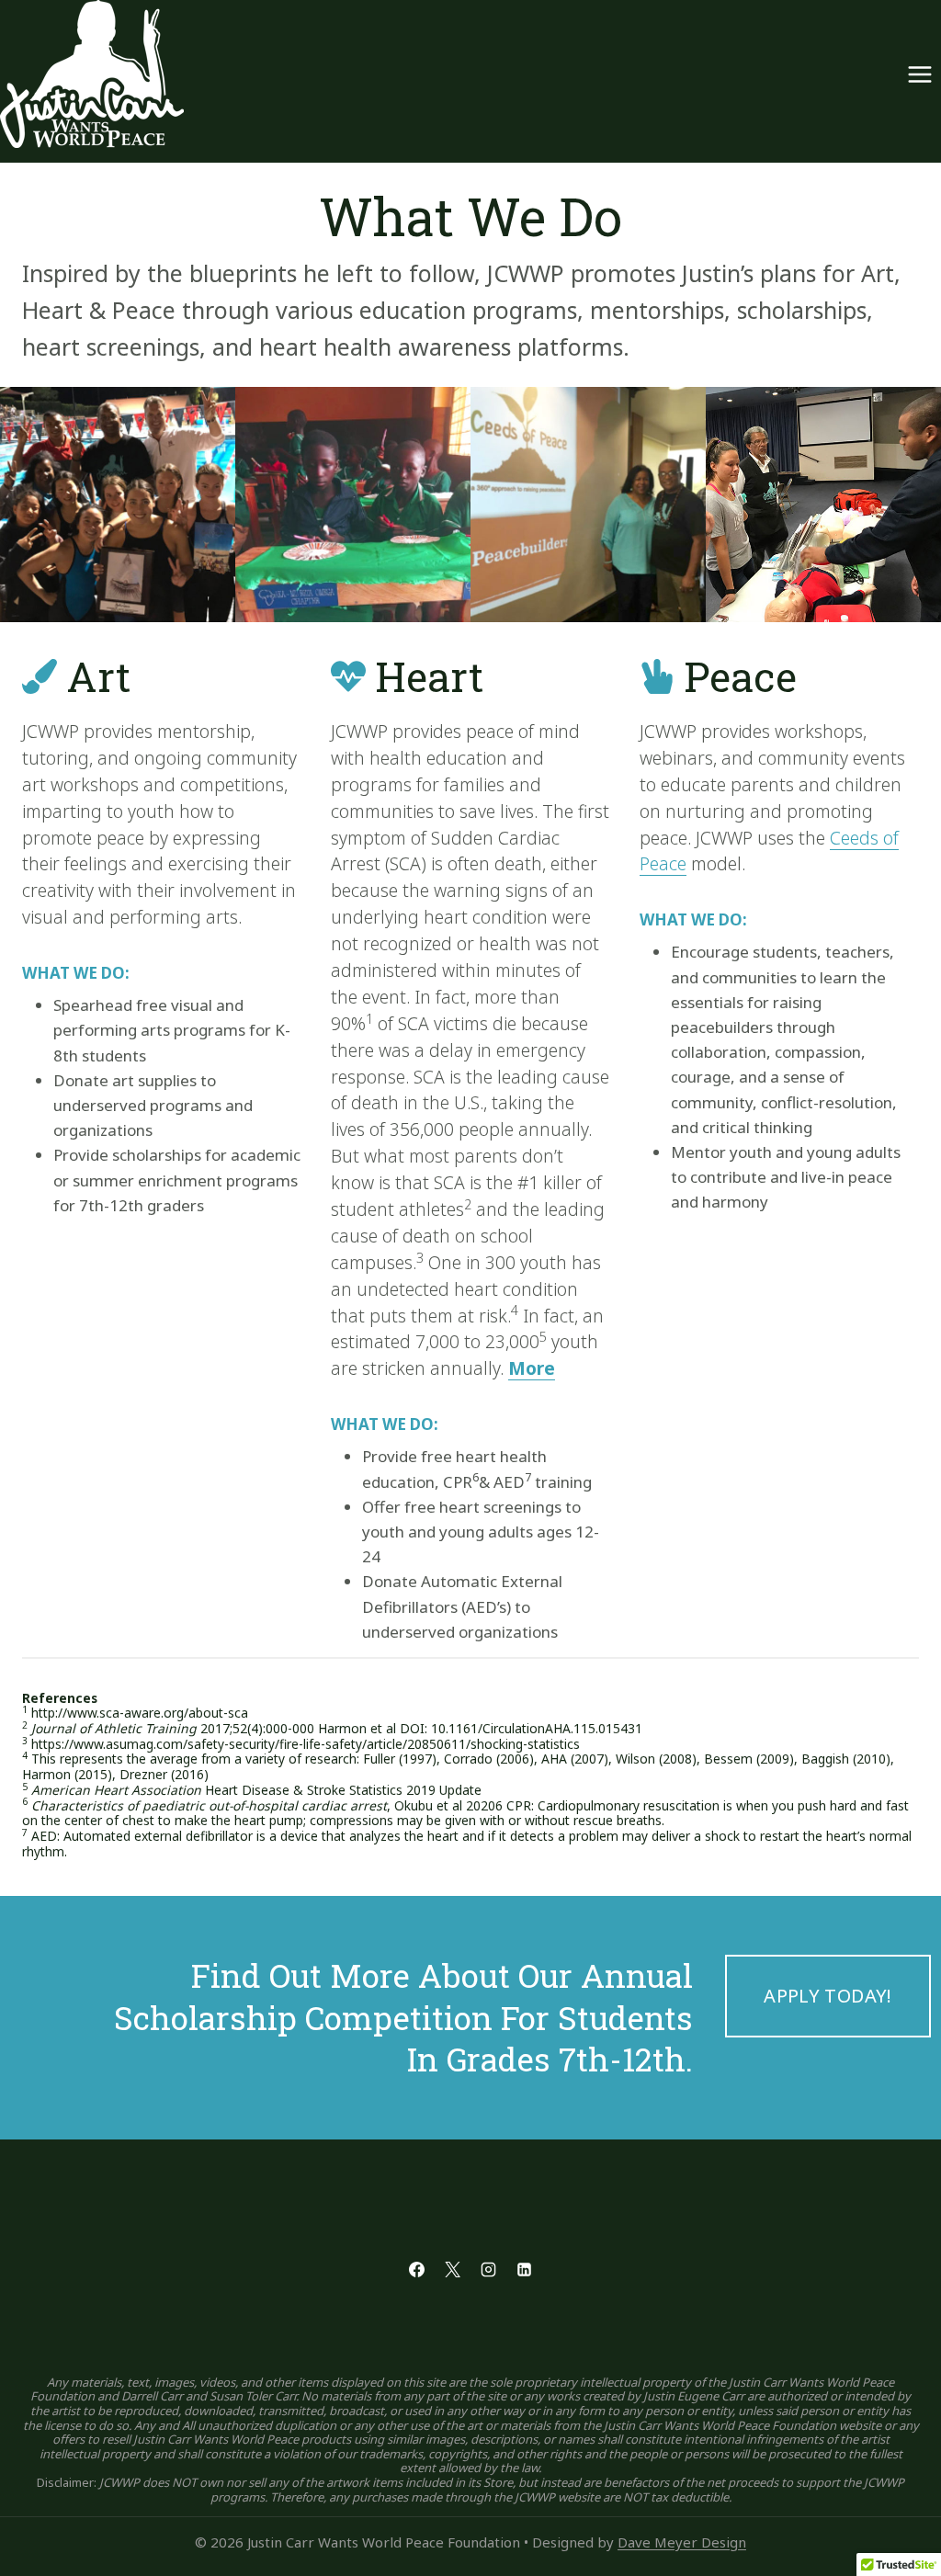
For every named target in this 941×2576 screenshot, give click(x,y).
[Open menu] (919, 74)
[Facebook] (416, 2270)
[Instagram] (489, 2270)
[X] (452, 2270)
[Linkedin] (525, 2270)
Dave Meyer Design (682, 2542)
